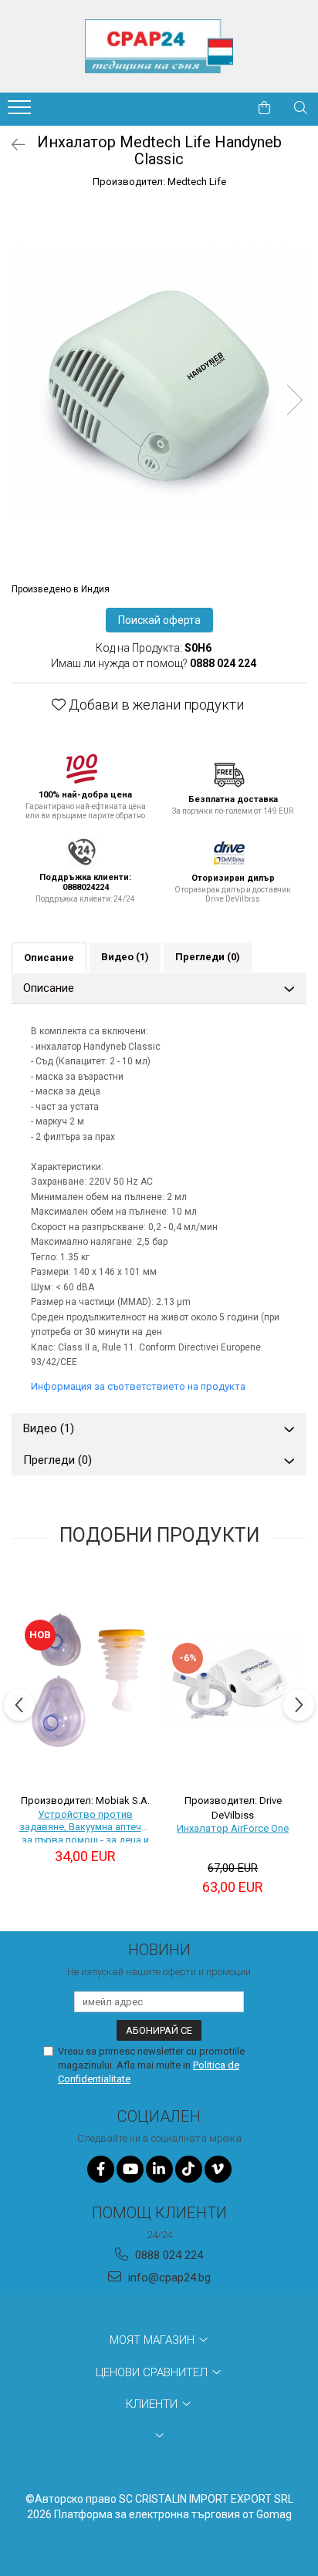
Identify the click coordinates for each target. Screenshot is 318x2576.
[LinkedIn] (159, 2169)
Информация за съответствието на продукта (138, 1386)
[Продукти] (21, 112)
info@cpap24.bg (168, 2278)
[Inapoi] (12, 145)
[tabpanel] (159, 384)
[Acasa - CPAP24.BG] (159, 46)
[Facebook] (101, 2169)
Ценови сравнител (153, 2372)
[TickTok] (189, 2169)
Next (294, 400)
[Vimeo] (218, 2169)
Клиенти (153, 2404)
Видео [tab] (125, 957)
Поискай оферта (159, 620)
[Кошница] (264, 108)
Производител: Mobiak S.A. (85, 1801)
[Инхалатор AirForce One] (233, 1679)
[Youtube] (130, 2169)
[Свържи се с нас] (226, 108)
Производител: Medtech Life (159, 182)
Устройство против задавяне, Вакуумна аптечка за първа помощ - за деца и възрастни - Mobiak (86, 1826)
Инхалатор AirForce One (233, 1828)
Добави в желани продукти (155, 705)
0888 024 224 (167, 2255)
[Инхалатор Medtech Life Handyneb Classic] (159, 384)
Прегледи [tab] (208, 957)
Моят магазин (154, 2340)
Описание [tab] (49, 958)
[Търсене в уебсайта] (301, 108)
